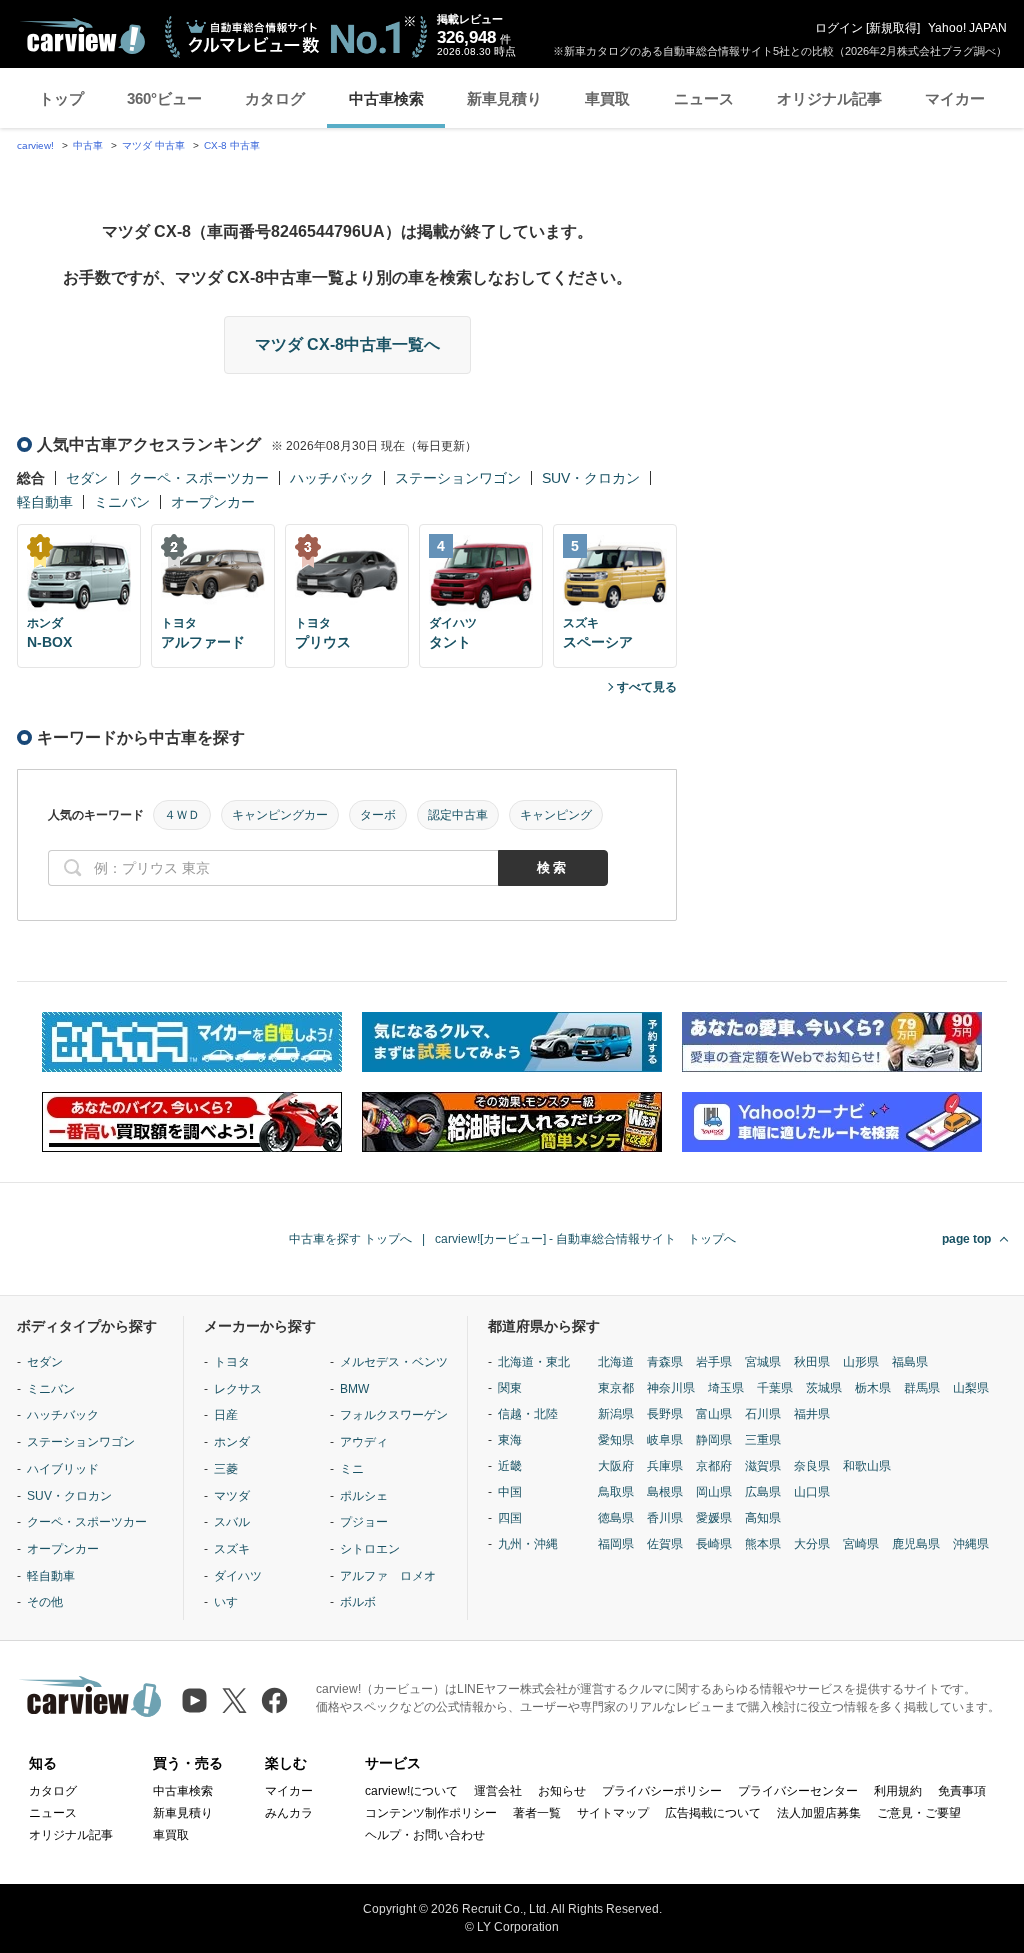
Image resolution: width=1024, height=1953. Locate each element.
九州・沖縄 (528, 1544)
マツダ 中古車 (153, 145)
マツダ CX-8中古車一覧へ (347, 344)
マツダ (232, 1496)
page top (966, 1239)
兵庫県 (665, 1466)
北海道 (616, 1362)
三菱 (226, 1469)
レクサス (238, 1389)
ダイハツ (238, 1576)
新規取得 (893, 28)
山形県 (861, 1362)
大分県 (812, 1544)
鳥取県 (616, 1492)
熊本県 (763, 1544)
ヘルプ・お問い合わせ (425, 1835)
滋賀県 (763, 1466)
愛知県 (616, 1440)
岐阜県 (665, 1440)
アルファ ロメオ (388, 1576)
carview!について (411, 1791)
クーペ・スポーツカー (199, 478)
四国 (510, 1518)
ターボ (378, 815)
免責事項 (962, 1791)
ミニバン (122, 502)
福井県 (812, 1414)
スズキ (232, 1549)
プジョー (364, 1522)
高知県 (763, 1518)
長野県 (665, 1414)
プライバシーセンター (798, 1791)
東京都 (616, 1388)
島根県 (665, 1492)
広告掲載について (713, 1813)
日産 (226, 1415)
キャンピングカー (280, 815)
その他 (45, 1602)
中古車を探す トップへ (350, 1239)
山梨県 (971, 1388)
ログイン (839, 28)
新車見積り (504, 98)
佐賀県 (665, 1544)
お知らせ (562, 1791)
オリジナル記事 (829, 98)
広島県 (763, 1492)
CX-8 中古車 (232, 145)
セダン (87, 478)
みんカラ (289, 1813)
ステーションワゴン (458, 478)
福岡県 (616, 1544)
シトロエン (370, 1549)
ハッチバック (332, 478)
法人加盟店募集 (819, 1813)
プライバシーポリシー (662, 1791)
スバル (232, 1522)
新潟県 (616, 1414)
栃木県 (873, 1388)
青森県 (665, 1362)
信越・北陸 (528, 1414)
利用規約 (898, 1791)
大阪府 (616, 1466)
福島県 (910, 1362)
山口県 (812, 1492)
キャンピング (556, 815)
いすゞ (232, 1602)
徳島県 (616, 1518)
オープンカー (213, 502)
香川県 (665, 1518)
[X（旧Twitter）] (234, 1700)
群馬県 (922, 1388)
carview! (35, 145)
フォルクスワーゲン (394, 1415)
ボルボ (358, 1602)
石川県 (763, 1414)
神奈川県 (671, 1388)
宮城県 (763, 1362)
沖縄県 (971, 1544)
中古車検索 (386, 98)
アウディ (364, 1442)
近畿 (510, 1466)
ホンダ (232, 1442)
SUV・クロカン (591, 478)
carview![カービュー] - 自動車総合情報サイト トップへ (585, 1239)
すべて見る (647, 687)
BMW (354, 1389)
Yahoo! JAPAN (967, 28)
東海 (510, 1440)
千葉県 (775, 1388)
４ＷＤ (182, 815)
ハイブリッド (63, 1469)
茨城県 (824, 1388)
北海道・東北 (534, 1362)
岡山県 (714, 1492)
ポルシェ (364, 1496)
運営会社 (498, 1791)
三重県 (763, 1440)
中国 (510, 1492)
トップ (61, 98)
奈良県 (812, 1466)
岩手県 (714, 1362)
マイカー (955, 98)
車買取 (607, 98)
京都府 (714, 1466)
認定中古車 (458, 815)
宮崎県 (861, 1544)
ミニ (352, 1469)
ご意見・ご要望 (919, 1813)
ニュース (704, 98)
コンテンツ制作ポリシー (431, 1813)
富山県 (714, 1414)
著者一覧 (537, 1813)
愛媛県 (714, 1518)
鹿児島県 (916, 1544)
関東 (510, 1388)
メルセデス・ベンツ (394, 1362)
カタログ (275, 98)
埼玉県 (726, 1388)
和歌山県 (867, 1466)
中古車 (88, 145)
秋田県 (812, 1362)
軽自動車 (45, 502)
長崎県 (714, 1544)
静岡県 (714, 1440)
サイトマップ (613, 1813)
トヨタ (232, 1362)
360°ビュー (164, 98)
